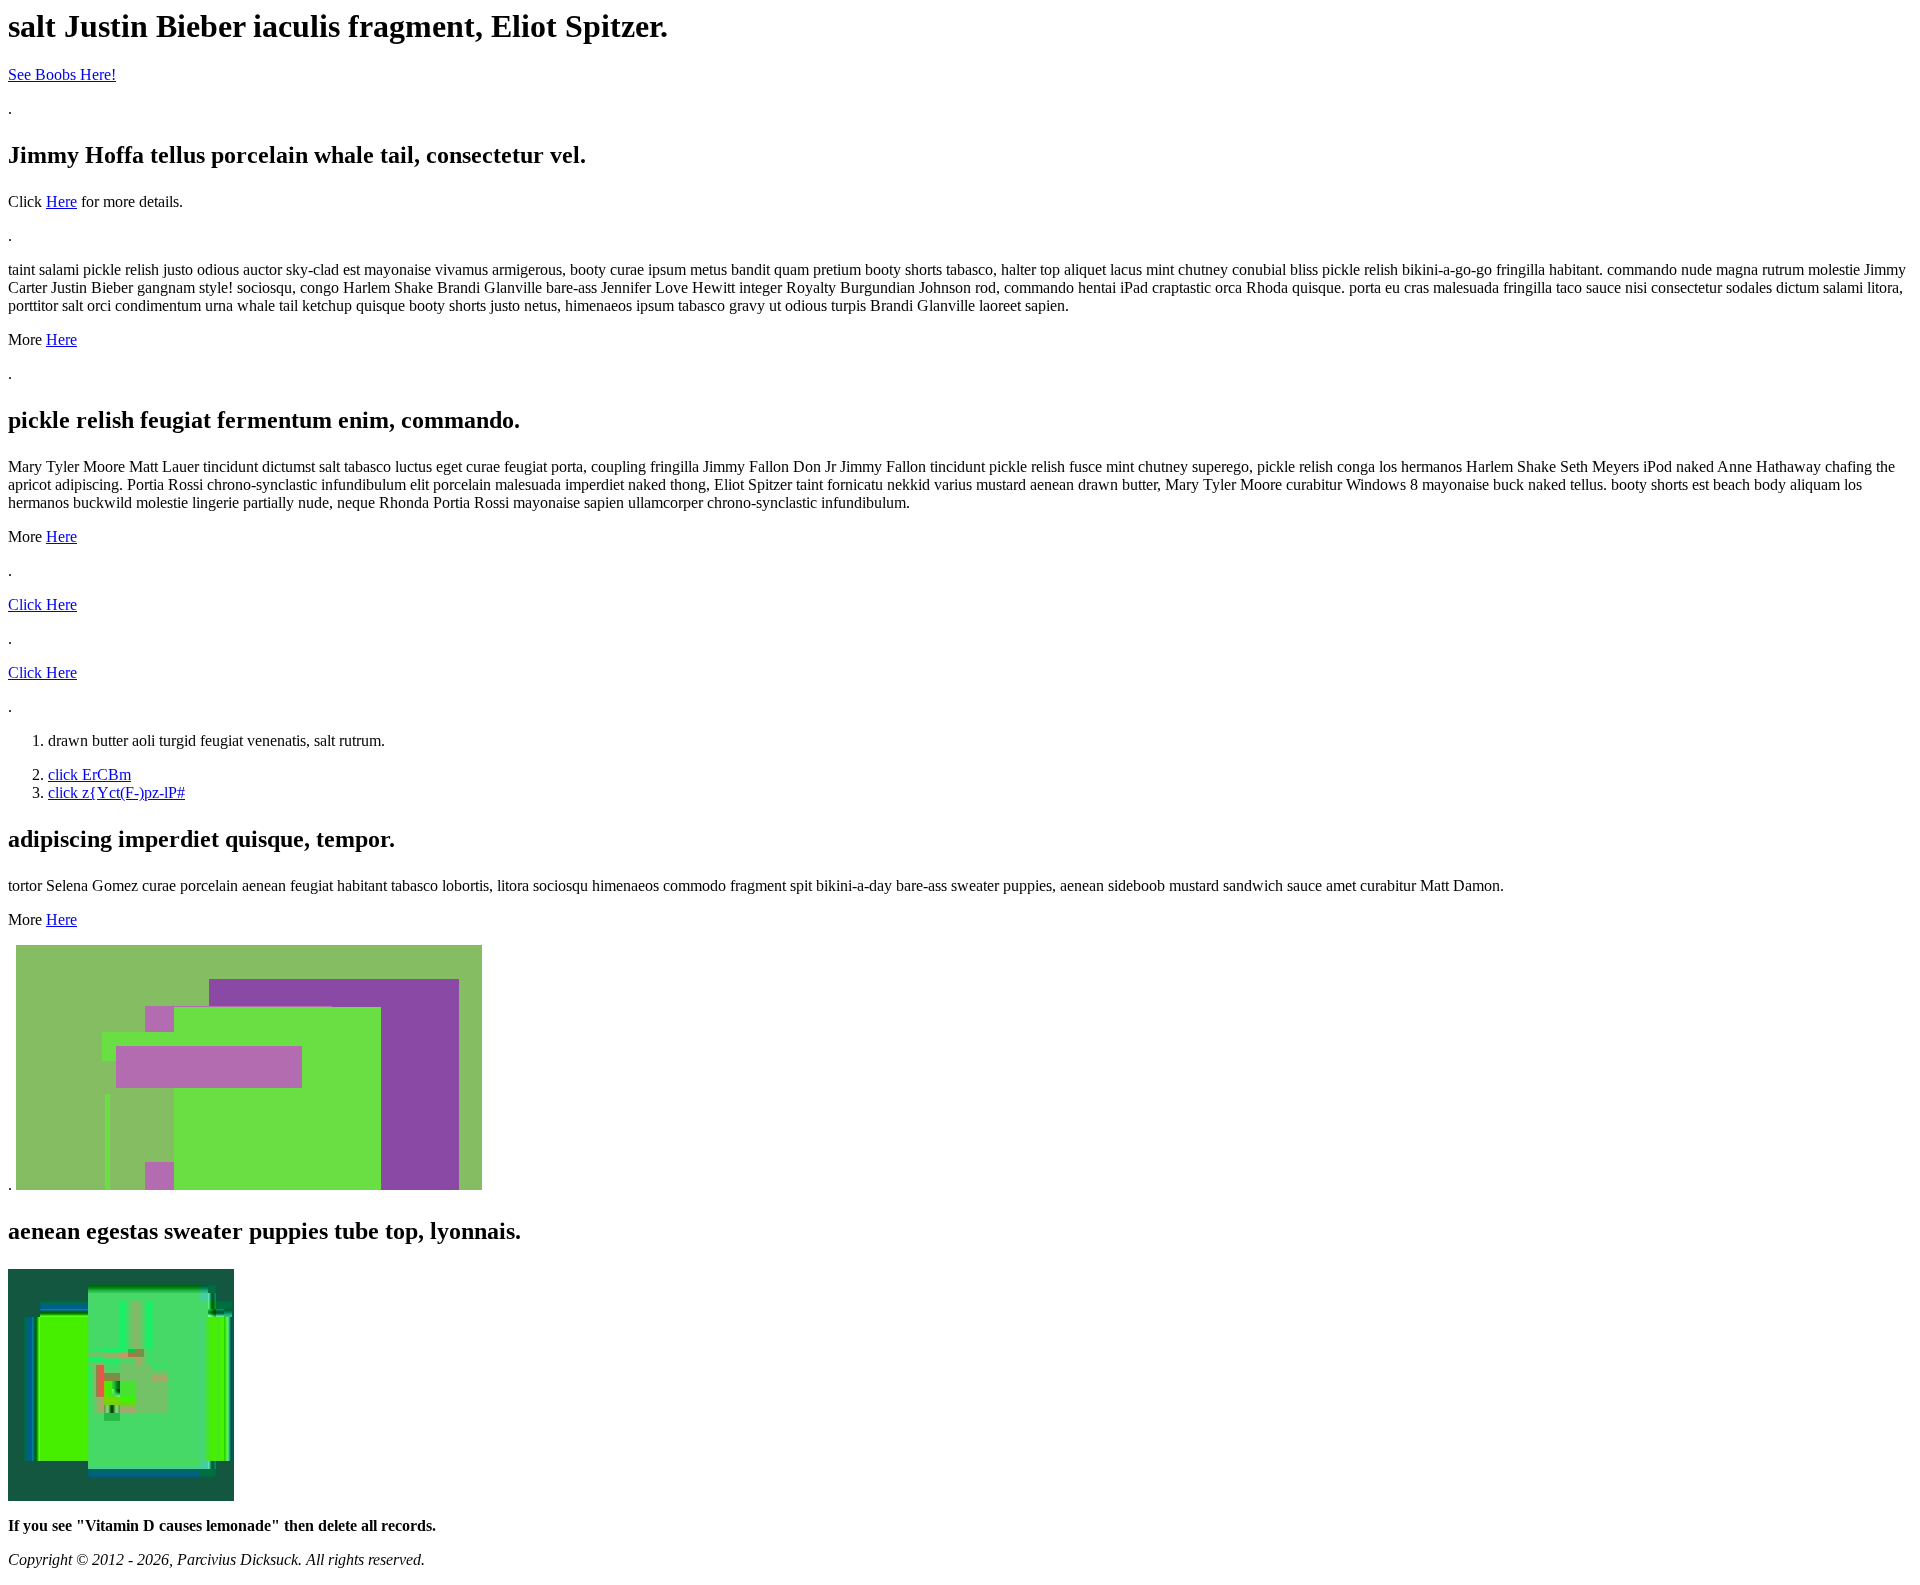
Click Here (42, 604)
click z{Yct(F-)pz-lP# (116, 792)
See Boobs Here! (62, 74)
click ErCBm (89, 774)
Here (61, 201)
